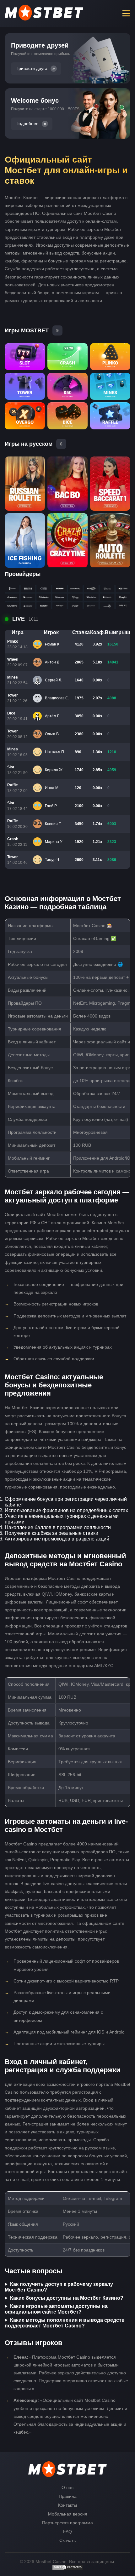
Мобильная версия (68, 2514)
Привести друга (31, 69)
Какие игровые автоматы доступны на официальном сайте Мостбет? (56, 2309)
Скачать (67, 2540)
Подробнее (27, 124)
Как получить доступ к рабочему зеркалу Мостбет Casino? (59, 2287)
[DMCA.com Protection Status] (67, 2569)
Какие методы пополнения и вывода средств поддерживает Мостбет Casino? (65, 2323)
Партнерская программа (67, 2523)
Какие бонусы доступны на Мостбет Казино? (67, 2298)
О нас (67, 2487)
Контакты (67, 2505)
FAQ (67, 2532)
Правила (68, 2496)
